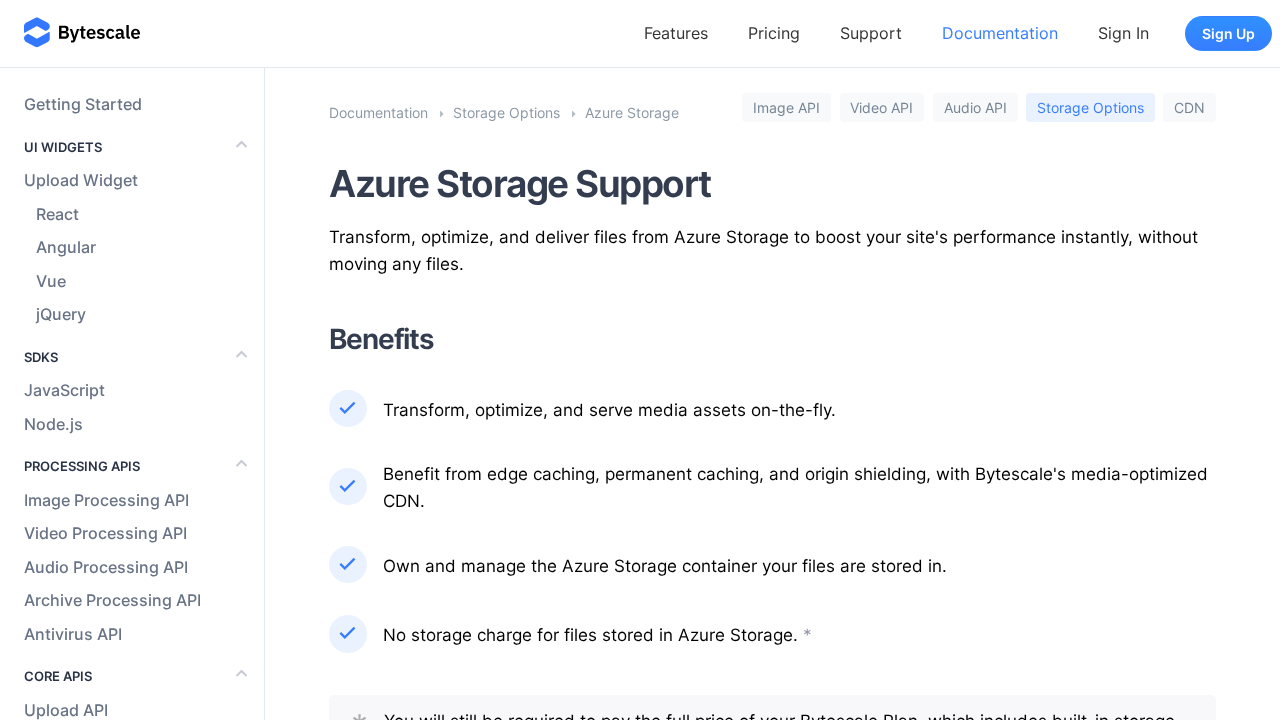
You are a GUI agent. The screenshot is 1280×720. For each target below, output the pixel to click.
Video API (881, 108)
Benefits (381, 339)
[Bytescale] (82, 33)
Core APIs (58, 676)
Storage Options (1090, 108)
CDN (1189, 108)
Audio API (975, 108)
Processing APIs (82, 466)
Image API (786, 108)
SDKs (41, 357)
